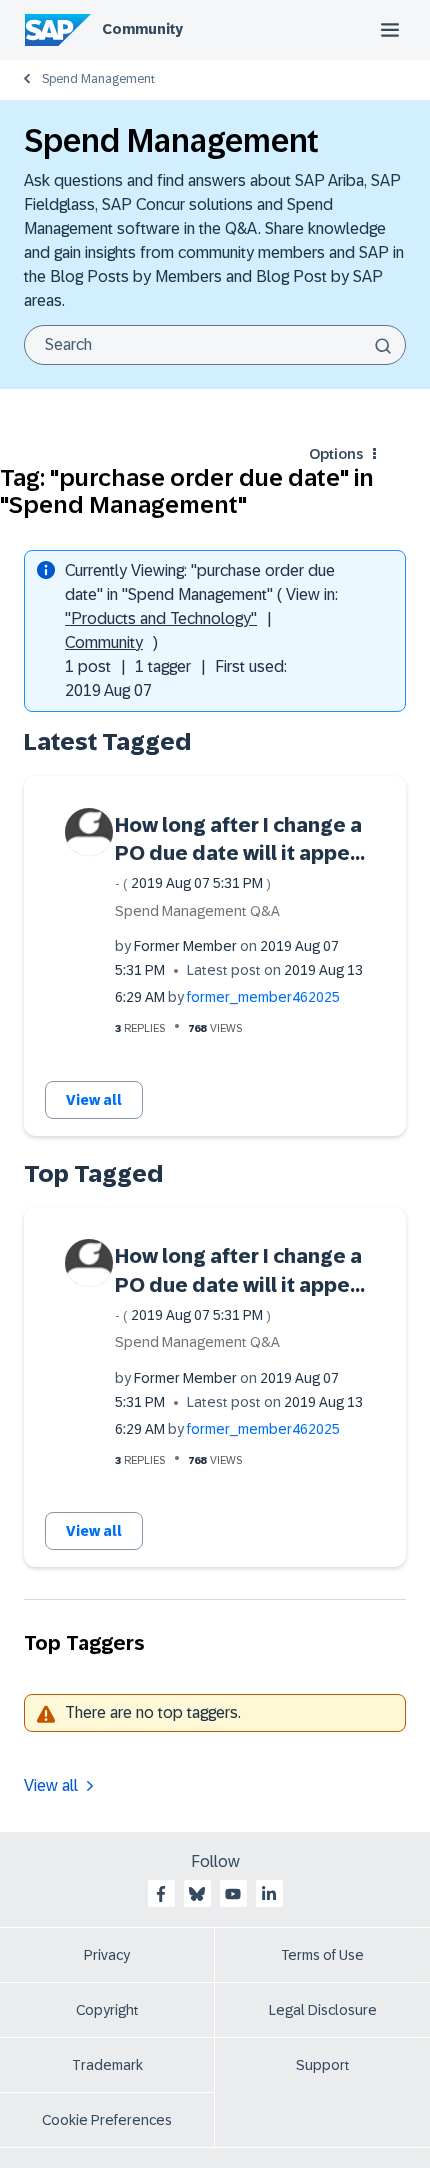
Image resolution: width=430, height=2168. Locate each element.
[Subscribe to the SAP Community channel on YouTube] (233, 1894)
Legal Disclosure (323, 2010)
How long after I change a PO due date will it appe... (240, 853)
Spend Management (98, 79)
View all (94, 1100)
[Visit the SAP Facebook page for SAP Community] (161, 1894)
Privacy (107, 1955)
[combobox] (215, 345)
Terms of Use (322, 1955)
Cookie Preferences (107, 2120)
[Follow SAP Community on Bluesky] (197, 1894)
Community (142, 29)
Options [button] (336, 454)
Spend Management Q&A (197, 911)
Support (323, 2065)
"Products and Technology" (161, 618)
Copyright (107, 2010)
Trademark (107, 2065)
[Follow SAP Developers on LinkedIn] (269, 1894)
